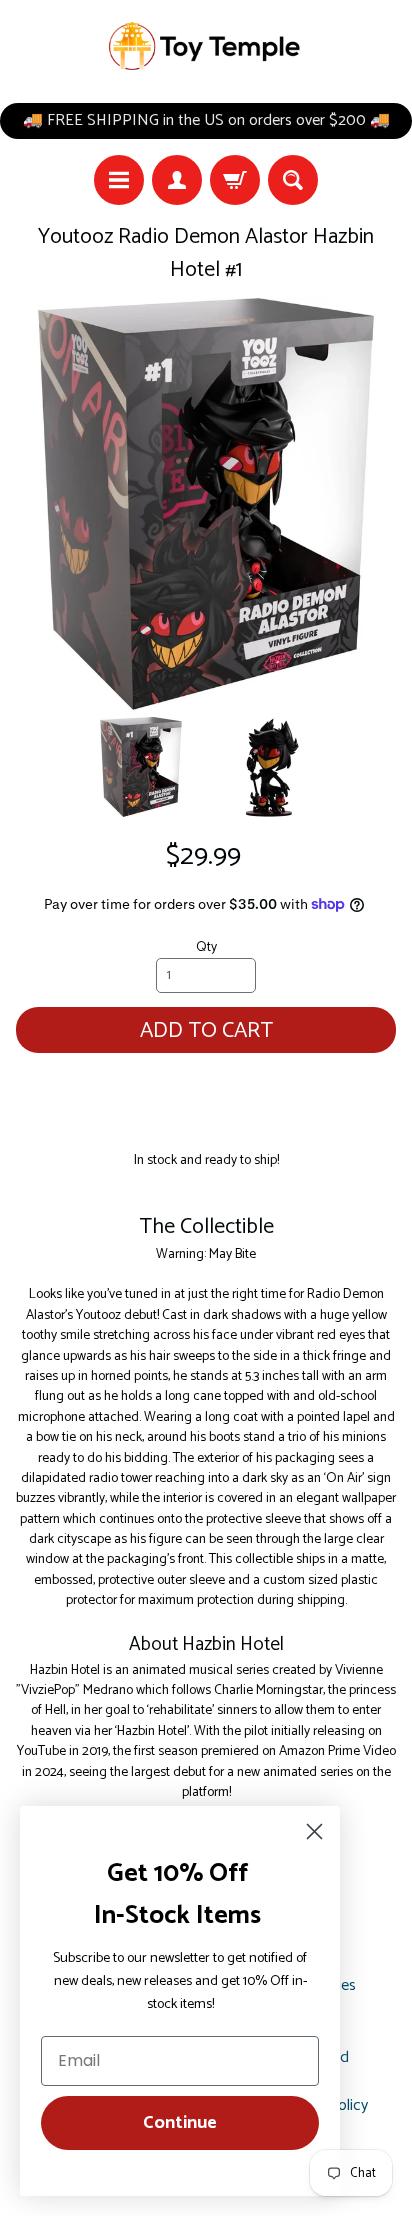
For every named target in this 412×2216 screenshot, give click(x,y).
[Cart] (235, 180)
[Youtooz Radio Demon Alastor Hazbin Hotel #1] (141, 767)
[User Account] (177, 180)
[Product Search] (293, 180)
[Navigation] (119, 180)
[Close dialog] (314, 1831)
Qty (206, 947)
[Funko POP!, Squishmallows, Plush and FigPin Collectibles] (206, 46)
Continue (180, 2123)
